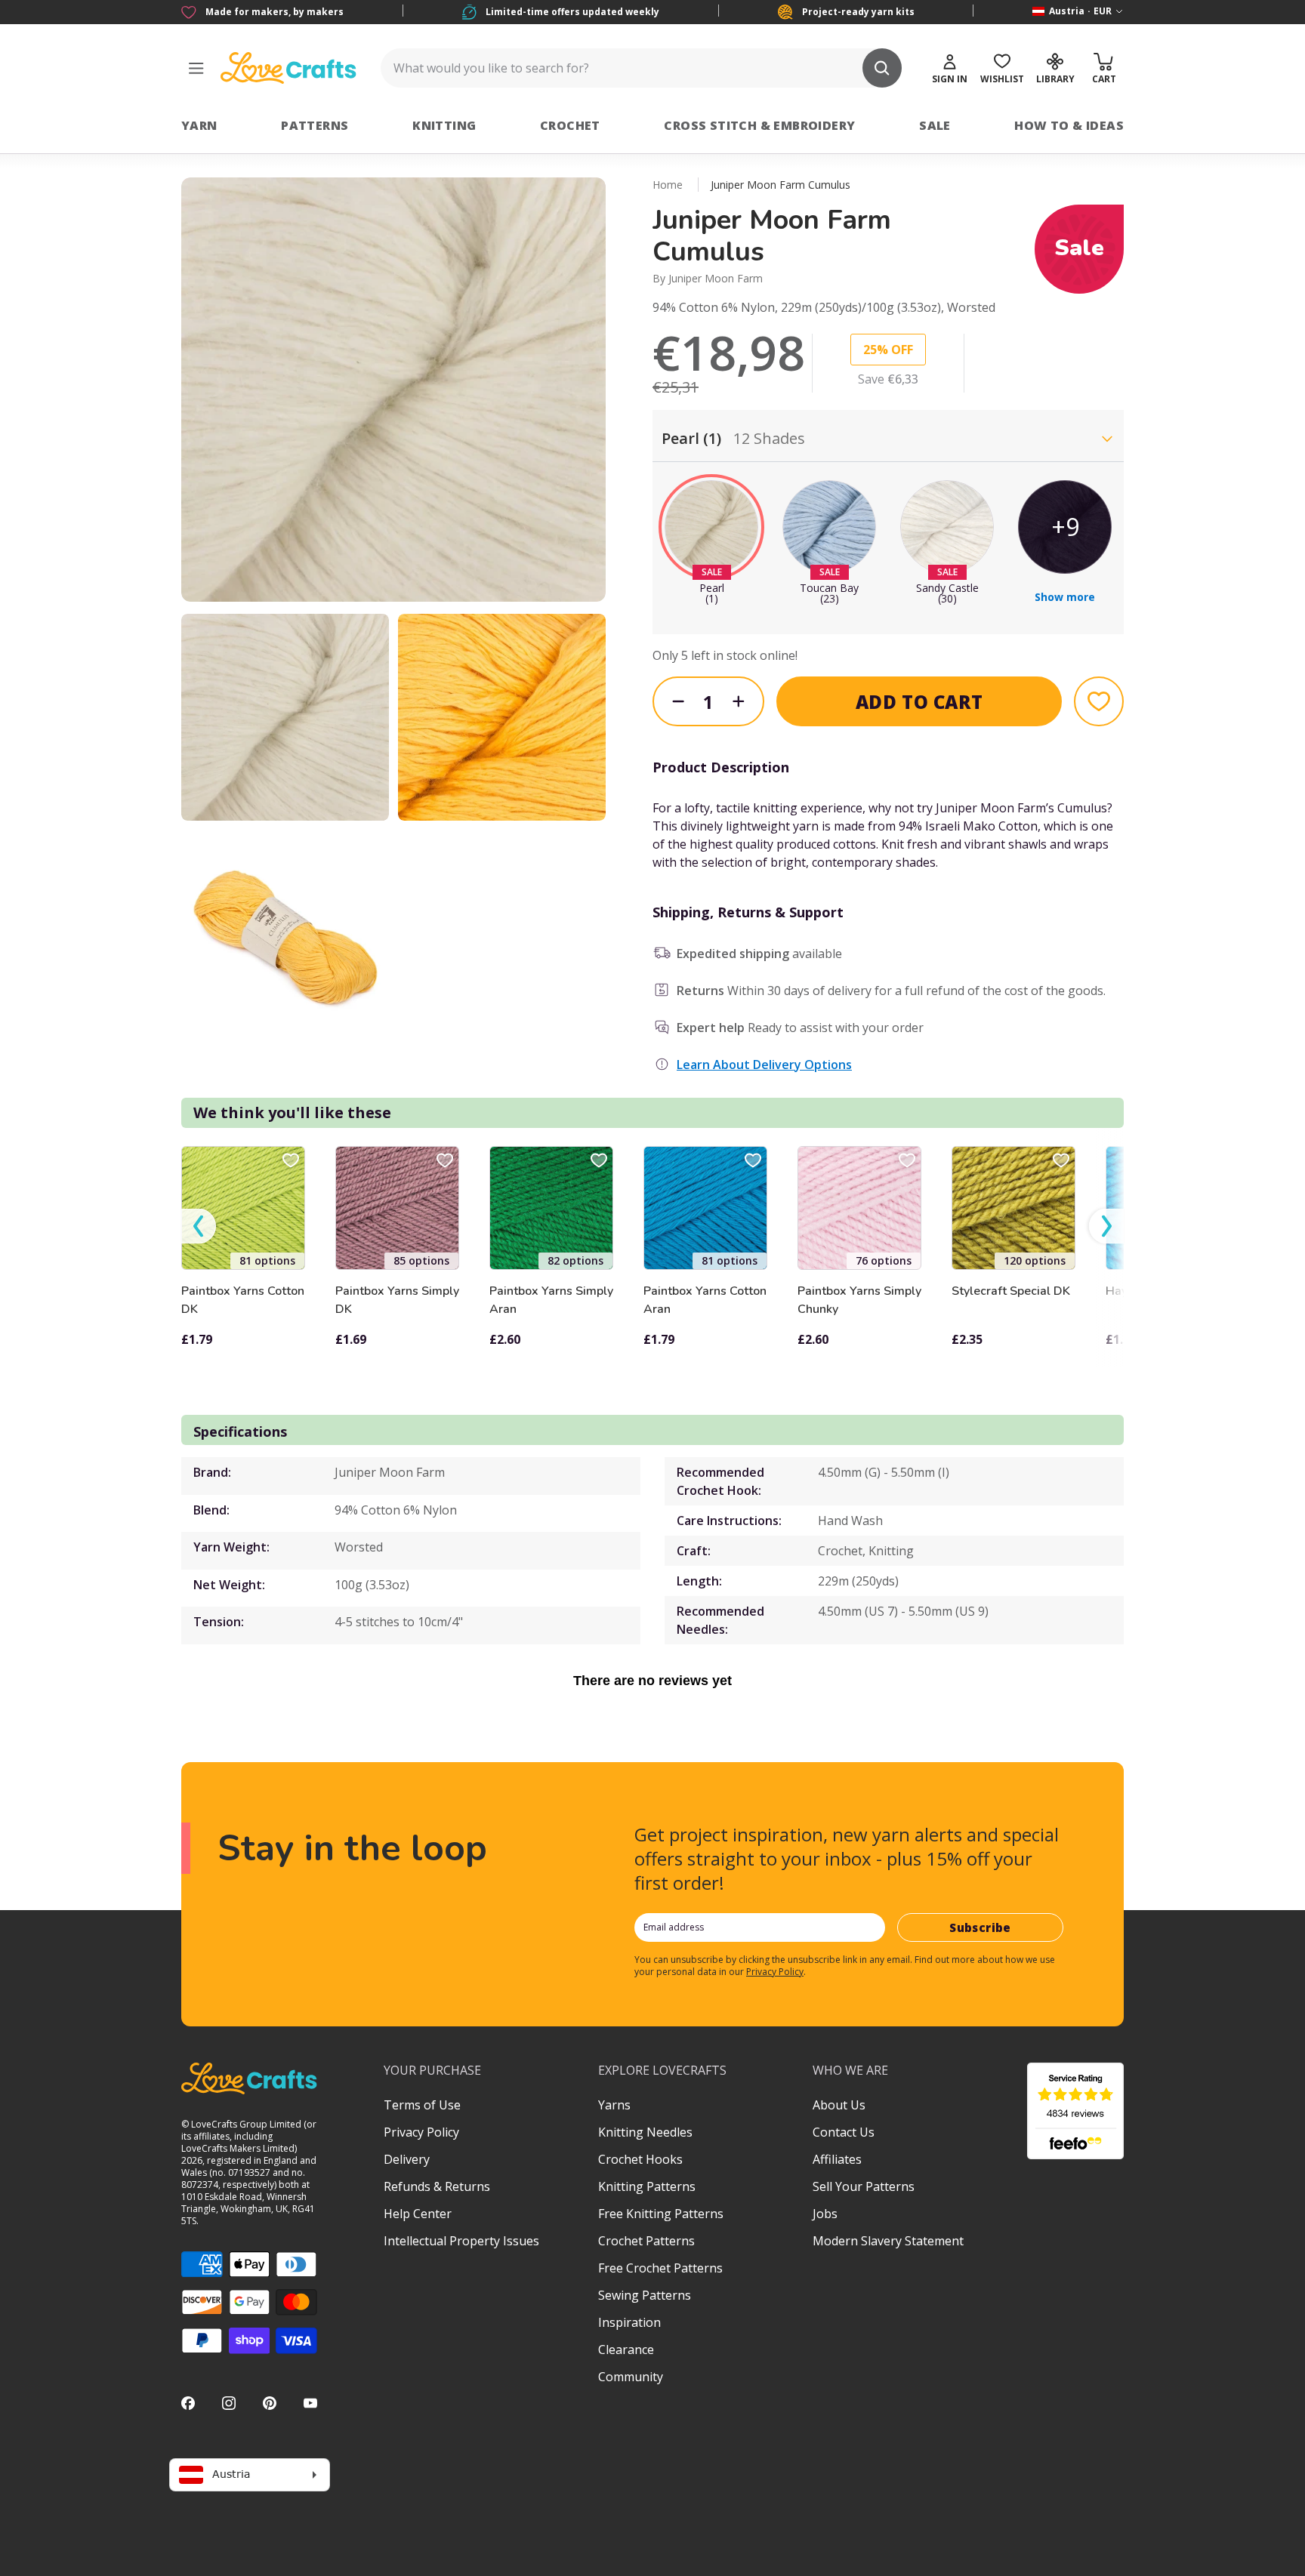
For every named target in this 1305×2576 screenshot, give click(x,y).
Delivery (407, 2159)
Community (631, 2377)
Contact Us (844, 2132)
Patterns (315, 125)
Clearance (626, 2350)
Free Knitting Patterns (661, 2214)
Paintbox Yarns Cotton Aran (705, 1300)
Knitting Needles (645, 2132)
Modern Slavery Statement (888, 2241)
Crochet (570, 125)
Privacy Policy (775, 1972)
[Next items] (1106, 1226)
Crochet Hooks (640, 2159)
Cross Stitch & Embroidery (759, 125)
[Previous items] (199, 1226)
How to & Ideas (1069, 125)
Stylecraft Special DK (1011, 1291)
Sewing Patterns (645, 2295)
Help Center (418, 2214)
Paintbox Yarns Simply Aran (551, 1300)
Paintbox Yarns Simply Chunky (859, 1300)
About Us (839, 2105)
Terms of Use (422, 2105)
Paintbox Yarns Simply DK (397, 1300)
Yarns (614, 2105)
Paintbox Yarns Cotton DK (243, 1300)
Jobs (825, 2214)
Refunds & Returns (437, 2186)
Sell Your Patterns (864, 2186)
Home (668, 185)
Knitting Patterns (647, 2186)
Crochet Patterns (646, 2241)
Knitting (444, 125)
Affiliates (837, 2159)
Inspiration (629, 2322)
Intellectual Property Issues (461, 2241)
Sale (935, 125)
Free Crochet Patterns (660, 2268)
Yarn (199, 125)
